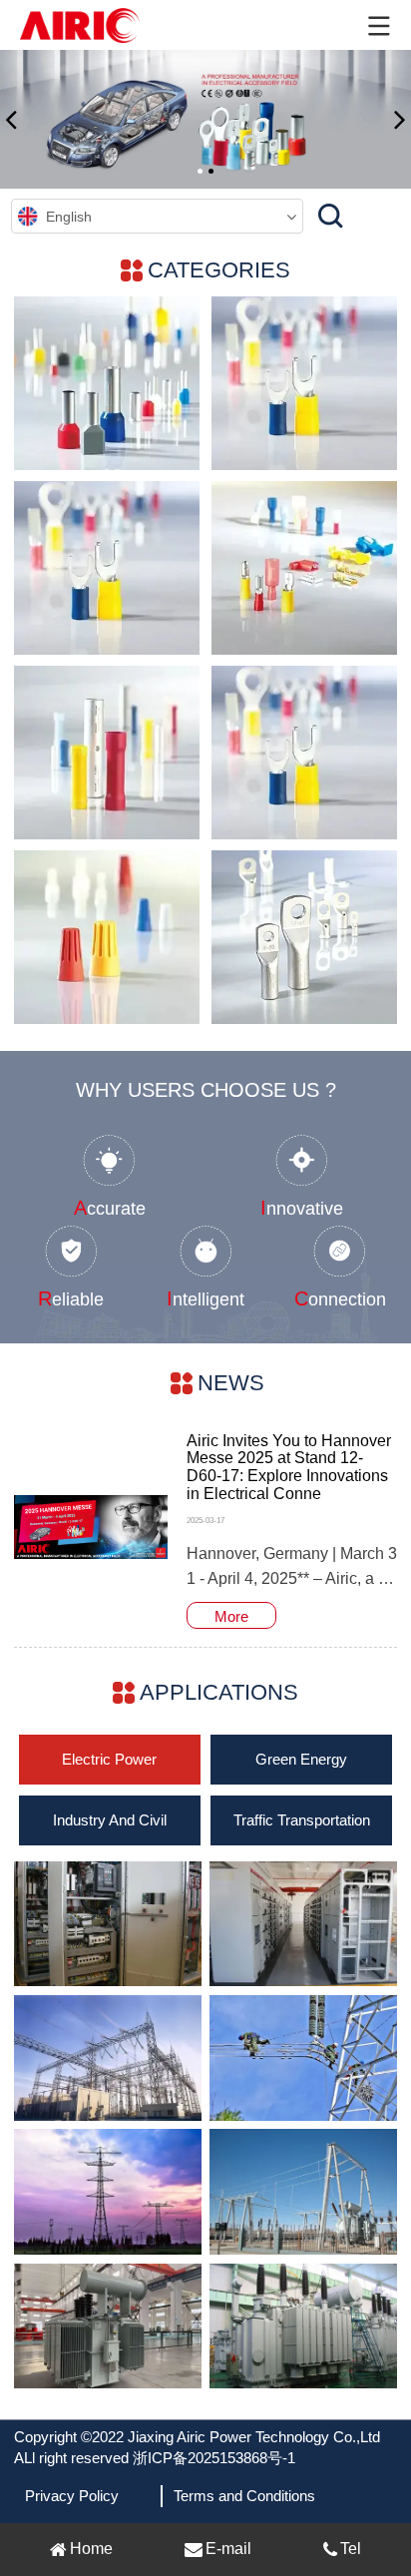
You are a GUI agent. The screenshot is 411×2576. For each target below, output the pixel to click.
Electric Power (109, 1759)
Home (91, 2549)
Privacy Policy (72, 2496)
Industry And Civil (110, 1820)
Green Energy (301, 1759)
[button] (11, 119)
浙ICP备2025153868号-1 (214, 2458)
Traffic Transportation (302, 1820)
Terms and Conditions (244, 2496)
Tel (351, 2549)
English (69, 217)
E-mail (228, 2549)
